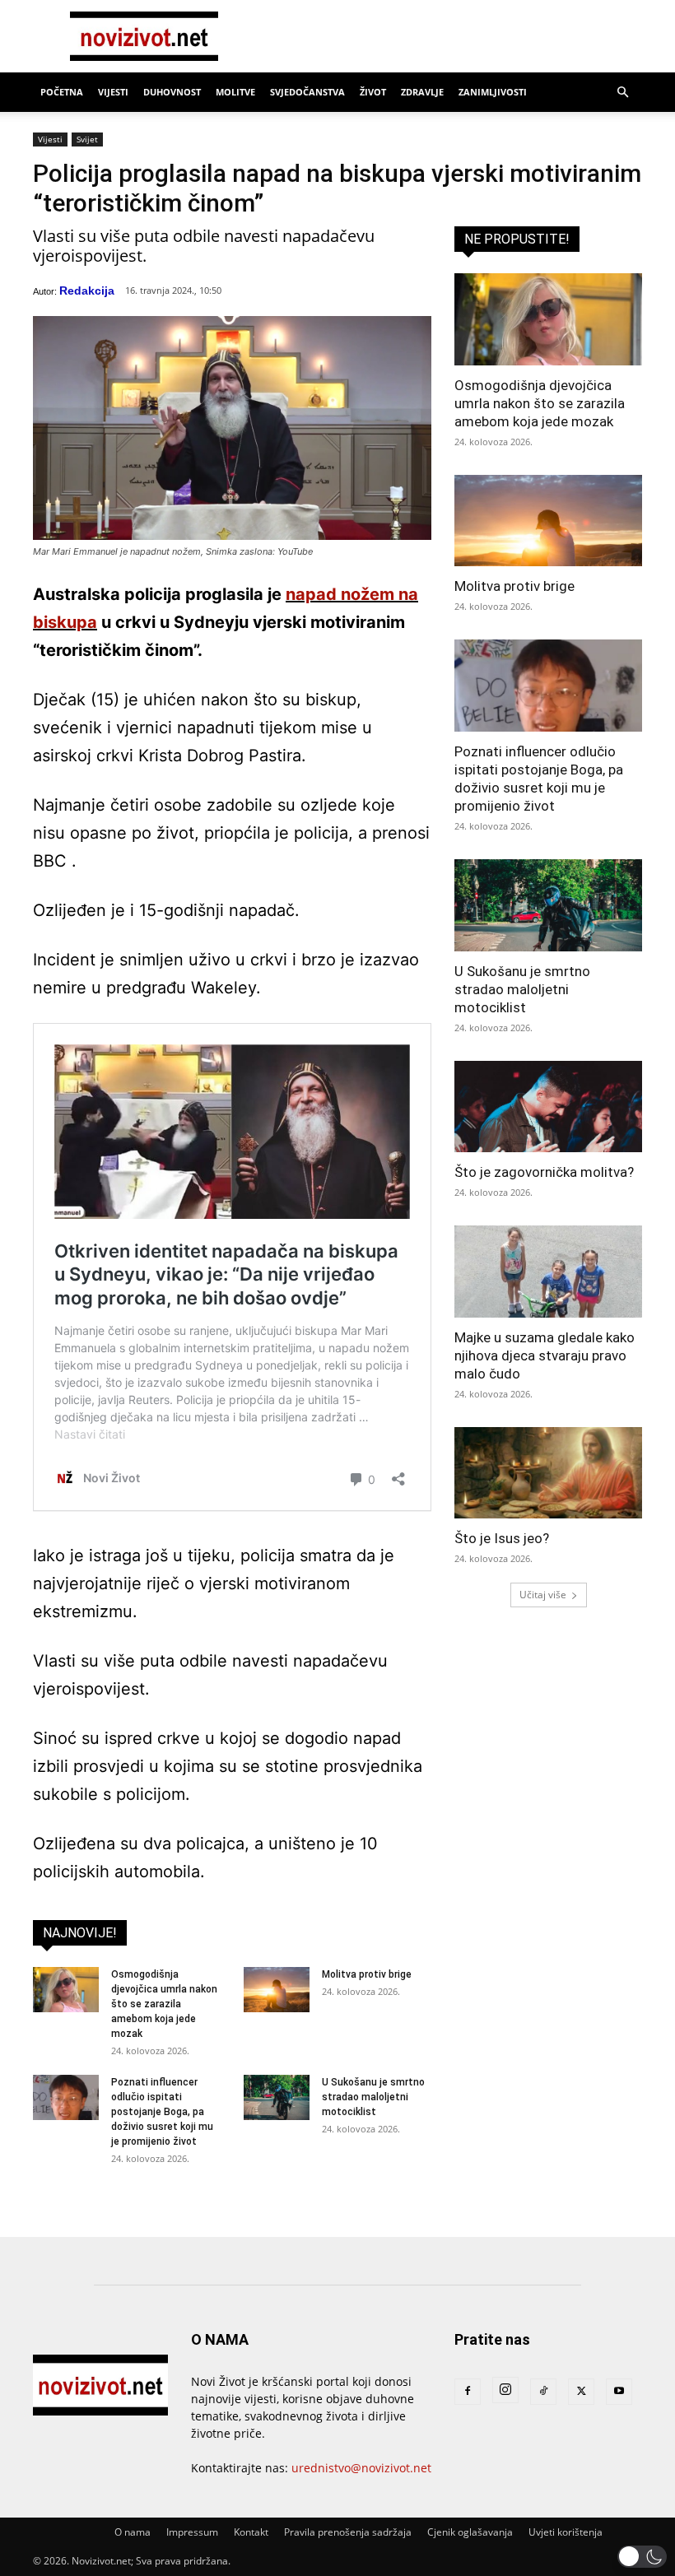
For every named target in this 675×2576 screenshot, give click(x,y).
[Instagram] (505, 2390)
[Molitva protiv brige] (277, 1990)
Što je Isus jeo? (502, 1538)
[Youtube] (619, 2392)
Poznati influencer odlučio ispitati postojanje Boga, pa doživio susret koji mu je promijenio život (162, 2112)
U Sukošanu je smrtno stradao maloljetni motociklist (373, 2097)
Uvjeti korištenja (566, 2532)
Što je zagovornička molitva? (544, 1172)
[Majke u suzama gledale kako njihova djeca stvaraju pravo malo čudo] (548, 1272)
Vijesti (113, 92)
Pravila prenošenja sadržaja (348, 2532)
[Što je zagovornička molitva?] (548, 1107)
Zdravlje (422, 92)
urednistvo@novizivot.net (361, 2468)
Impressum (192, 2532)
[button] (622, 93)
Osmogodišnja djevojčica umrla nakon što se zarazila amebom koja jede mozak (164, 2004)
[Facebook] (468, 2392)
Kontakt (251, 2532)
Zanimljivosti (493, 92)
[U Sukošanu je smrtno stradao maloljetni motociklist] (277, 2097)
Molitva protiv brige (367, 1974)
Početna (62, 92)
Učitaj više (543, 1595)
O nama (133, 2532)
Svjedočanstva (307, 92)
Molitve (235, 92)
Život (373, 92)
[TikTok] (543, 2392)
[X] (581, 2392)
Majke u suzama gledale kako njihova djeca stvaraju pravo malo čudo (545, 1355)
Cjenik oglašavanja (470, 2532)
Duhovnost (172, 92)
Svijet (87, 139)
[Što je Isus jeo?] (548, 1473)
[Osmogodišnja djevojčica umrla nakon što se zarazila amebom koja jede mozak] (66, 1990)
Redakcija (87, 291)
